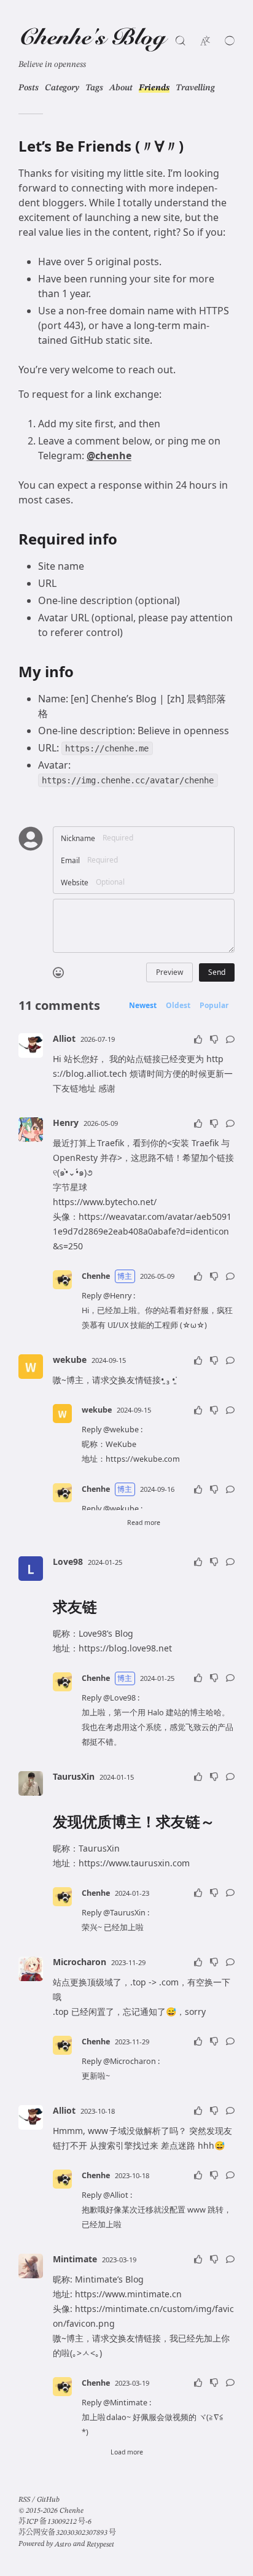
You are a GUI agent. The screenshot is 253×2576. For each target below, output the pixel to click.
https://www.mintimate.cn (128, 2294)
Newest (143, 1006)
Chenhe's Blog (92, 39)
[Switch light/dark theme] (230, 41)
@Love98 (119, 1698)
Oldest (178, 1006)
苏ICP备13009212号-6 (55, 2522)
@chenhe (109, 456)
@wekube (121, 1430)
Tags (94, 88)
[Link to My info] (83, 672)
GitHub (48, 2500)
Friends (154, 88)
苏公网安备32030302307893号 (67, 2533)
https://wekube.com (143, 1459)
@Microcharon (130, 2061)
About (121, 88)
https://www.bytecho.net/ (105, 1202)
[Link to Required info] (127, 540)
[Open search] (181, 41)
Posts (29, 88)
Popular (214, 1006)
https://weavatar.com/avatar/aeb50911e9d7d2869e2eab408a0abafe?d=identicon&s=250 (142, 1231)
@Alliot (116, 2195)
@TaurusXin (124, 1913)
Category (62, 88)
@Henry (117, 1296)
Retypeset (100, 2545)
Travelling (195, 88)
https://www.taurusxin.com (134, 1863)
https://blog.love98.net (125, 1648)
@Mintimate (125, 2403)
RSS (24, 2500)
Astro (63, 2545)
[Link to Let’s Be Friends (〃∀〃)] (193, 147)
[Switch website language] (205, 41)
